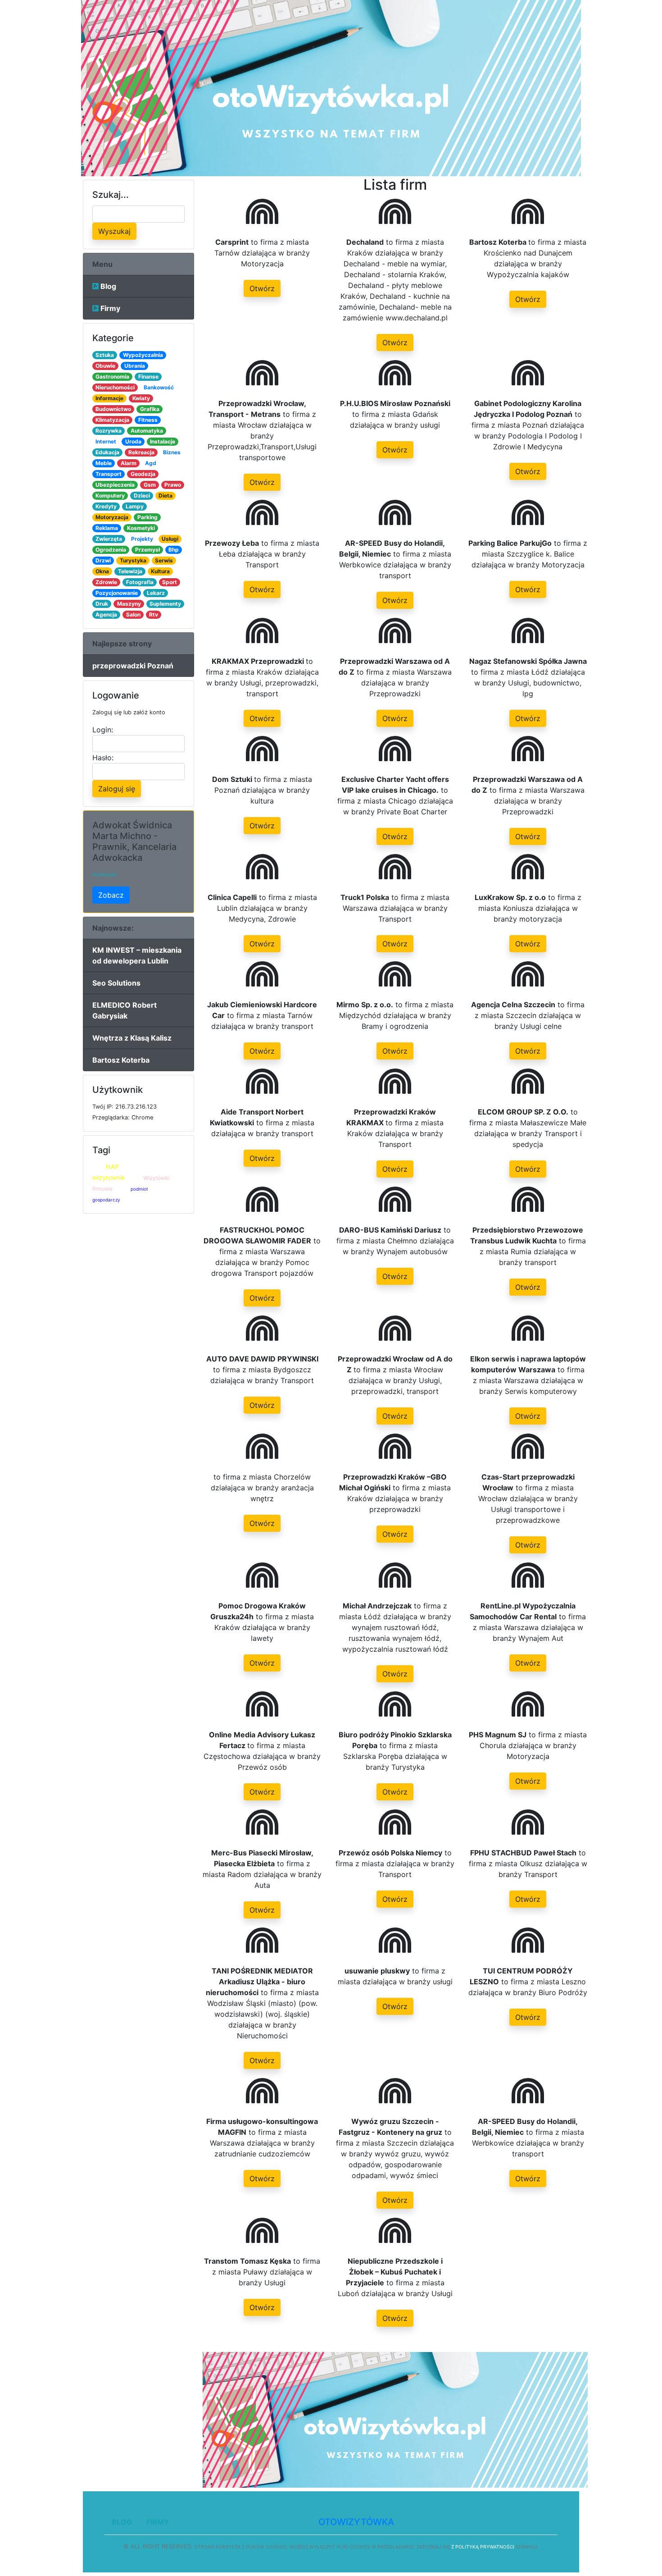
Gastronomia (112, 377)
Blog (107, 286)
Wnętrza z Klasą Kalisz (132, 1038)
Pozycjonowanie (117, 593)
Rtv (154, 614)
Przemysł (147, 550)
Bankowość (159, 387)
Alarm (129, 463)
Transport (109, 474)
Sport (170, 582)
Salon (133, 614)
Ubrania (135, 366)
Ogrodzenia (111, 550)
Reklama (107, 528)
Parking (147, 517)
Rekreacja (141, 452)
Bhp (174, 550)
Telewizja (130, 571)
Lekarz (156, 593)
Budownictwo (113, 409)
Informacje (109, 398)
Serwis (164, 560)
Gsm (150, 485)
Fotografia (140, 582)
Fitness (148, 420)
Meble (104, 463)
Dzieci (142, 496)
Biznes (172, 452)
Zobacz (111, 895)
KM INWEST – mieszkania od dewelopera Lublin (137, 955)
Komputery (110, 496)
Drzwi (103, 560)
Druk (102, 604)
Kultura (160, 571)
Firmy (109, 308)
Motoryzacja (112, 517)
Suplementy (165, 604)
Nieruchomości (115, 387)
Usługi (170, 539)
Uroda (133, 441)
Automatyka (147, 431)
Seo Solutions (116, 983)
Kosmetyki (141, 528)
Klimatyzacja (112, 420)
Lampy (135, 506)
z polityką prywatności (483, 2547)
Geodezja (143, 474)
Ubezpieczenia (115, 485)
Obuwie (105, 366)
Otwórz (262, 288)
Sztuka (105, 355)
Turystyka (133, 560)
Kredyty (106, 506)
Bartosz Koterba (121, 1060)
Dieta (165, 496)
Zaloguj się (117, 789)
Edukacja (107, 452)
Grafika (150, 409)
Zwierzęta (109, 539)
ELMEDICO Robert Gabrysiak (125, 1010)
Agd (151, 463)
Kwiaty (141, 398)
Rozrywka (109, 431)
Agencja (106, 614)
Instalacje (163, 441)
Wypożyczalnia (143, 355)
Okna (102, 571)
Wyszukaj (114, 231)
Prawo (173, 485)
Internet (106, 441)
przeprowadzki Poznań (133, 666)
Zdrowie (106, 582)
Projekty (142, 539)
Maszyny (129, 604)
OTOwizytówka (356, 2522)
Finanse (148, 377)
